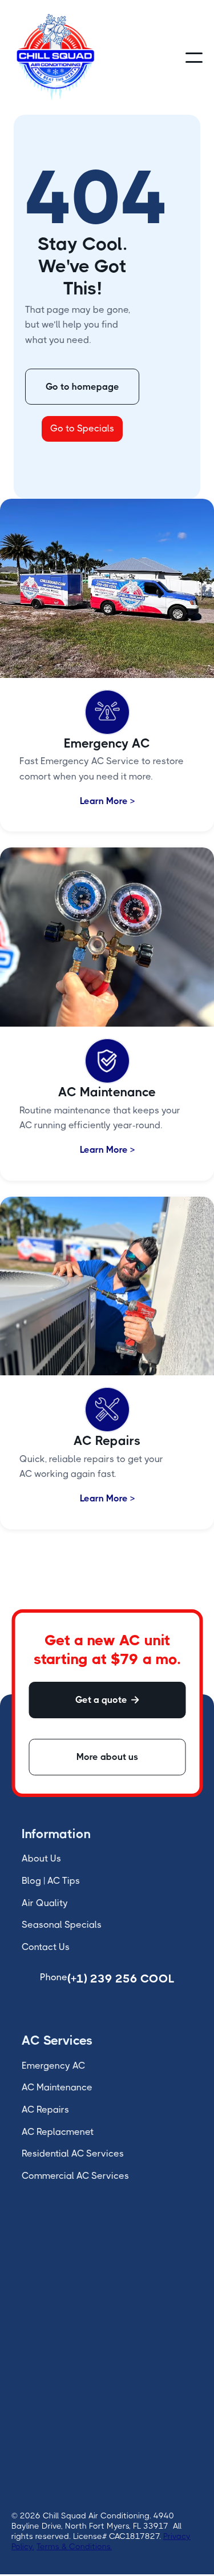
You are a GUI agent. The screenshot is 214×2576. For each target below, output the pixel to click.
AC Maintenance (57, 2087)
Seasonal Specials (62, 1925)
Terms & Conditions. (74, 2546)
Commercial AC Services (75, 2176)
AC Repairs (45, 2109)
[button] (194, 58)
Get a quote (107, 1700)
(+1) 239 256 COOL (121, 1979)
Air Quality (45, 1903)
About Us (41, 1858)
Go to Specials (82, 428)
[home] (55, 57)
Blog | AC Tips (51, 1881)
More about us (107, 1757)
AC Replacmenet (58, 2132)
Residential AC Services (73, 2153)
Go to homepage (82, 387)
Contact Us (46, 1947)
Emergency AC (53, 2066)
